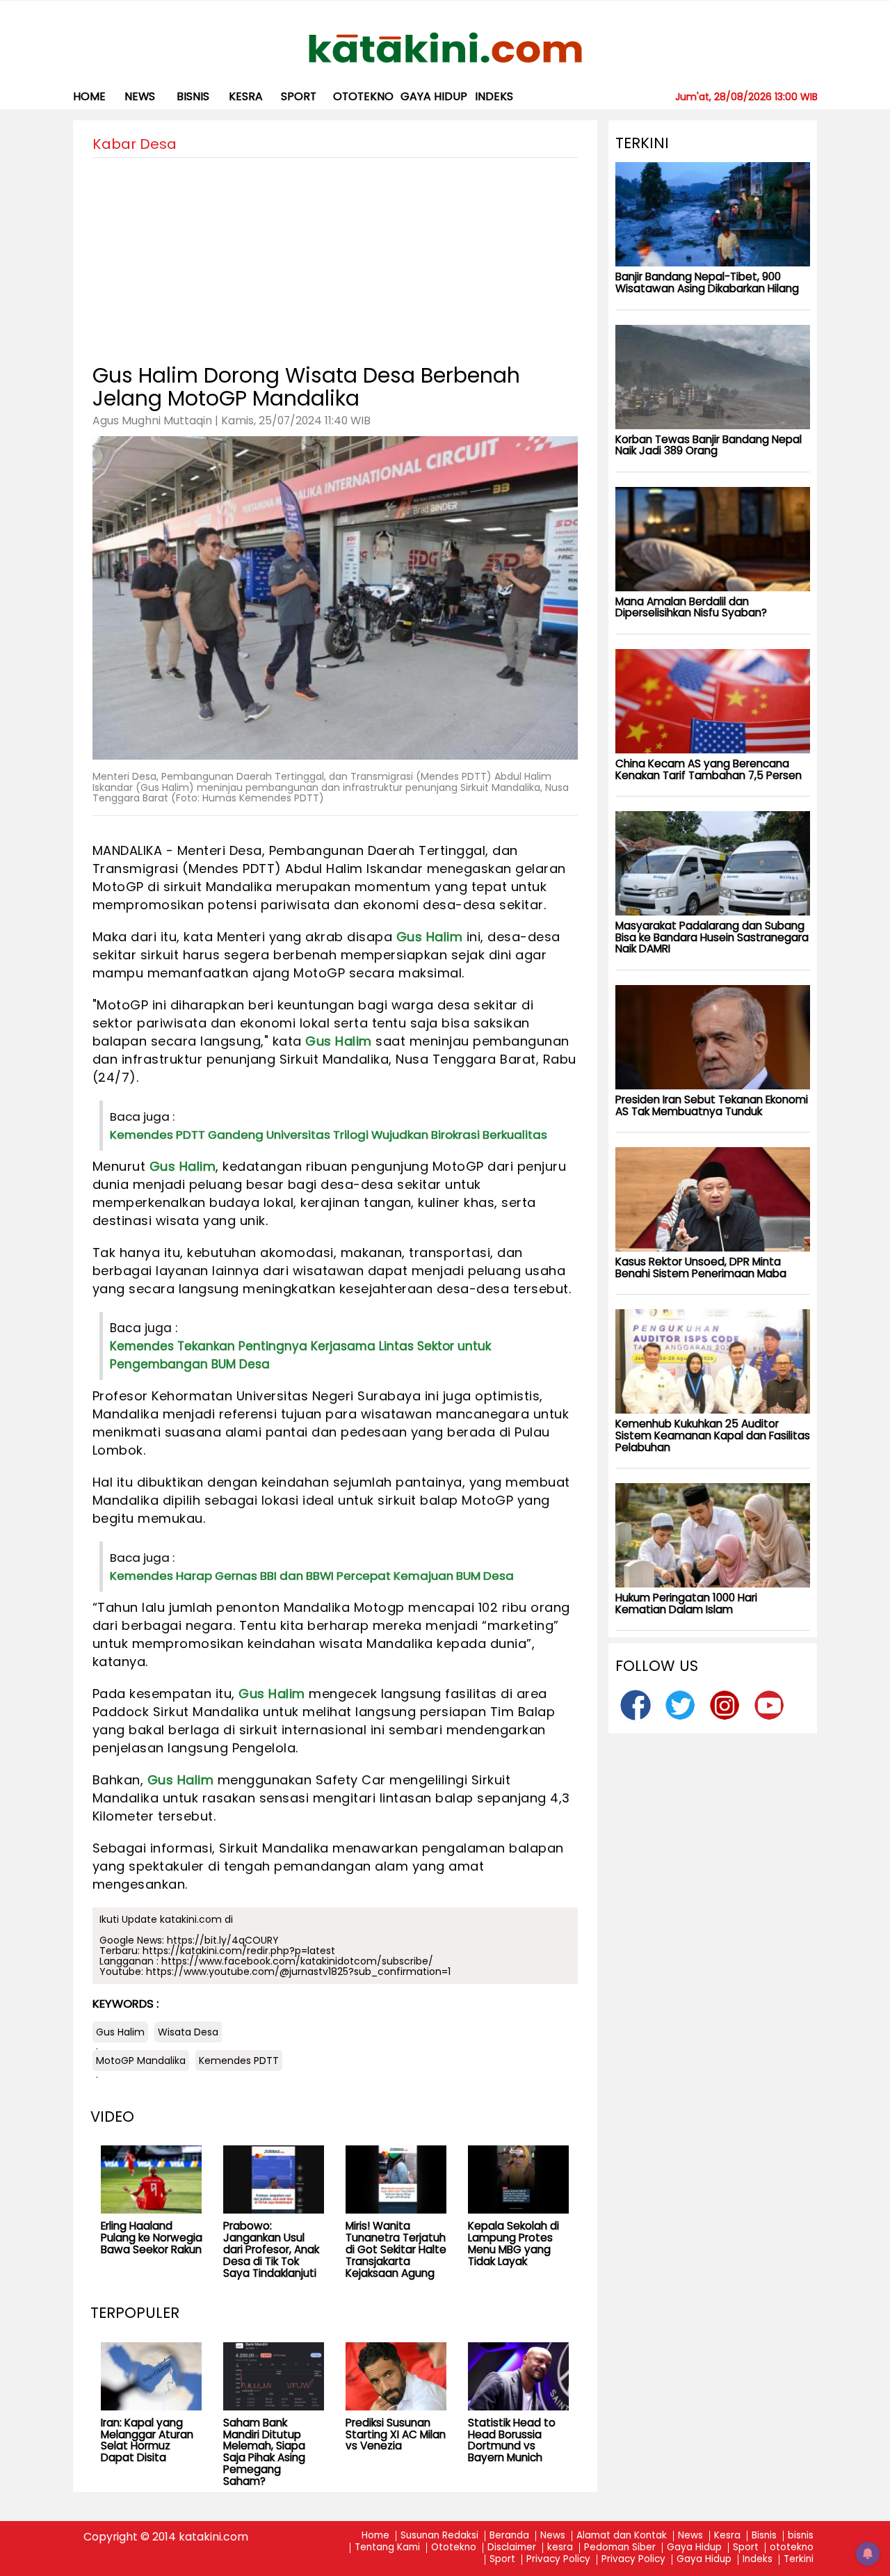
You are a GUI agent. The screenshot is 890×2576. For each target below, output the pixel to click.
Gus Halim (430, 937)
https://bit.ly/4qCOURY (223, 1940)
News (140, 96)
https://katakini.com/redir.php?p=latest (239, 1951)
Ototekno (454, 2548)
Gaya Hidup (434, 96)
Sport (299, 96)
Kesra (727, 2536)
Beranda (509, 2536)
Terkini (799, 2560)
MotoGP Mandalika (141, 2061)
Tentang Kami (387, 2548)
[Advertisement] (335, 255)
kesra (246, 96)
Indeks (494, 96)
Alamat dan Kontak (622, 2536)
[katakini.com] (445, 48)
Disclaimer (512, 2548)
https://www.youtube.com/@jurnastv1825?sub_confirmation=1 (298, 1971)
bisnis (193, 96)
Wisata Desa (188, 2032)
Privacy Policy (558, 2560)
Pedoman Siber (620, 2548)
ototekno (363, 96)
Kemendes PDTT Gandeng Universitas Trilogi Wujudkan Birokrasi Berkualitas (329, 1135)
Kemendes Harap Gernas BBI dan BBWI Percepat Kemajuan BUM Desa (312, 1576)
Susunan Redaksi (439, 2536)
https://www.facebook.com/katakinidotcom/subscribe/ (297, 1961)
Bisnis (764, 2536)
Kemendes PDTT (239, 2061)
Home (89, 96)
